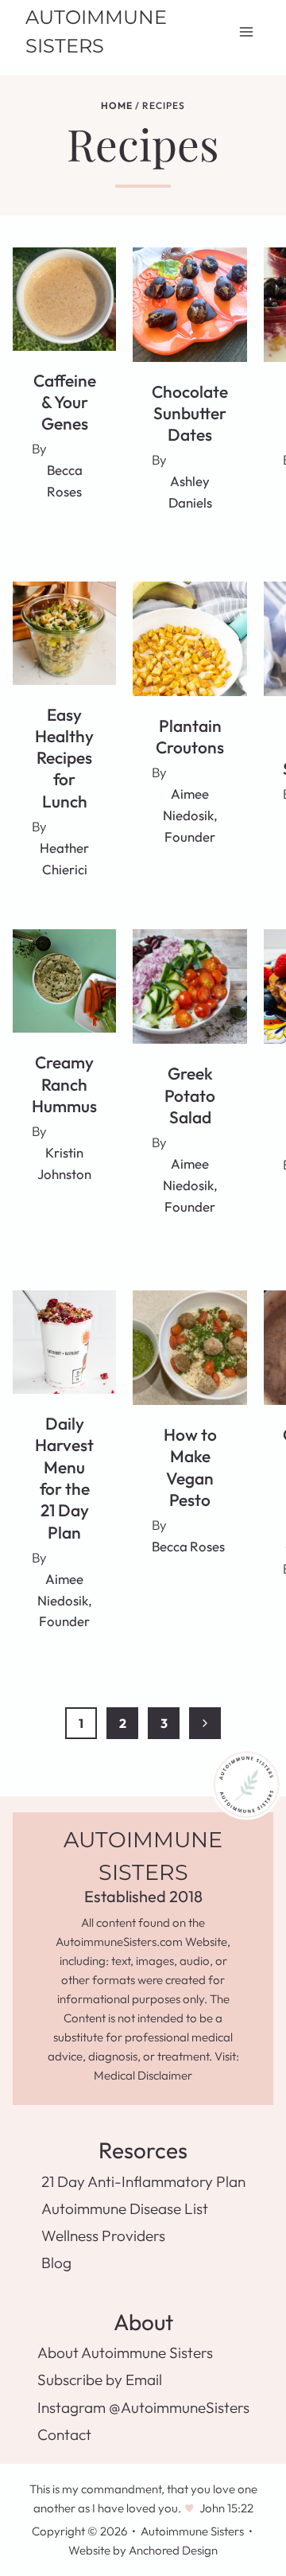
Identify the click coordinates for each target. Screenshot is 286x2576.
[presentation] (64, 299)
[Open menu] (246, 31)
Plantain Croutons (190, 736)
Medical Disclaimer (143, 2075)
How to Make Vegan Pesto (190, 1467)
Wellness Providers (103, 2236)
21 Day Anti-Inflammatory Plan (143, 2181)
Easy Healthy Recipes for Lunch (64, 758)
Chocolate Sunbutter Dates (190, 413)
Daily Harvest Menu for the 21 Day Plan (64, 1477)
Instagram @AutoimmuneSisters (143, 2407)
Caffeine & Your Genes (65, 402)
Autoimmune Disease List (125, 2208)
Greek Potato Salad (190, 1095)
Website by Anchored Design (143, 2550)
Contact (64, 2434)
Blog (56, 2263)
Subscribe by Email (100, 2379)
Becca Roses (188, 1546)
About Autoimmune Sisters (125, 2352)
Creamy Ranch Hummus (64, 1084)
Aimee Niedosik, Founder (190, 815)
